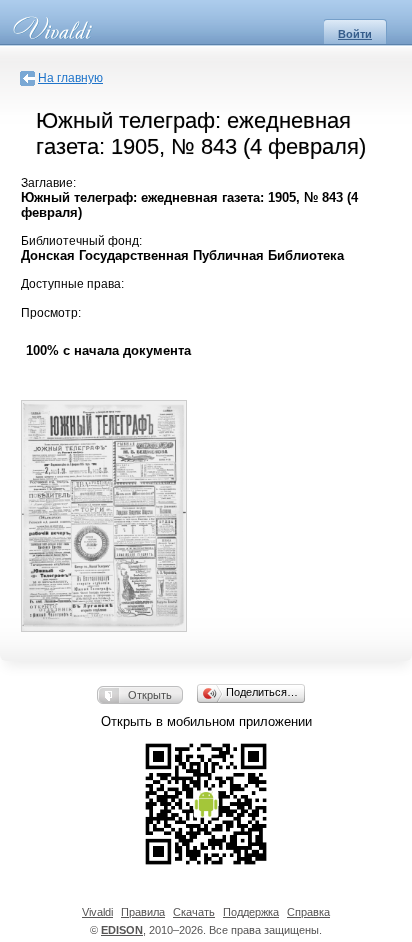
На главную (70, 78)
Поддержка (251, 912)
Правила (143, 912)
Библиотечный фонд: (81, 241)
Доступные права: (72, 284)
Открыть (150, 695)
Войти (355, 34)
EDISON (122, 930)
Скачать (194, 912)
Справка (308, 912)
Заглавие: (48, 183)
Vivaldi (97, 912)
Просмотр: (51, 313)
